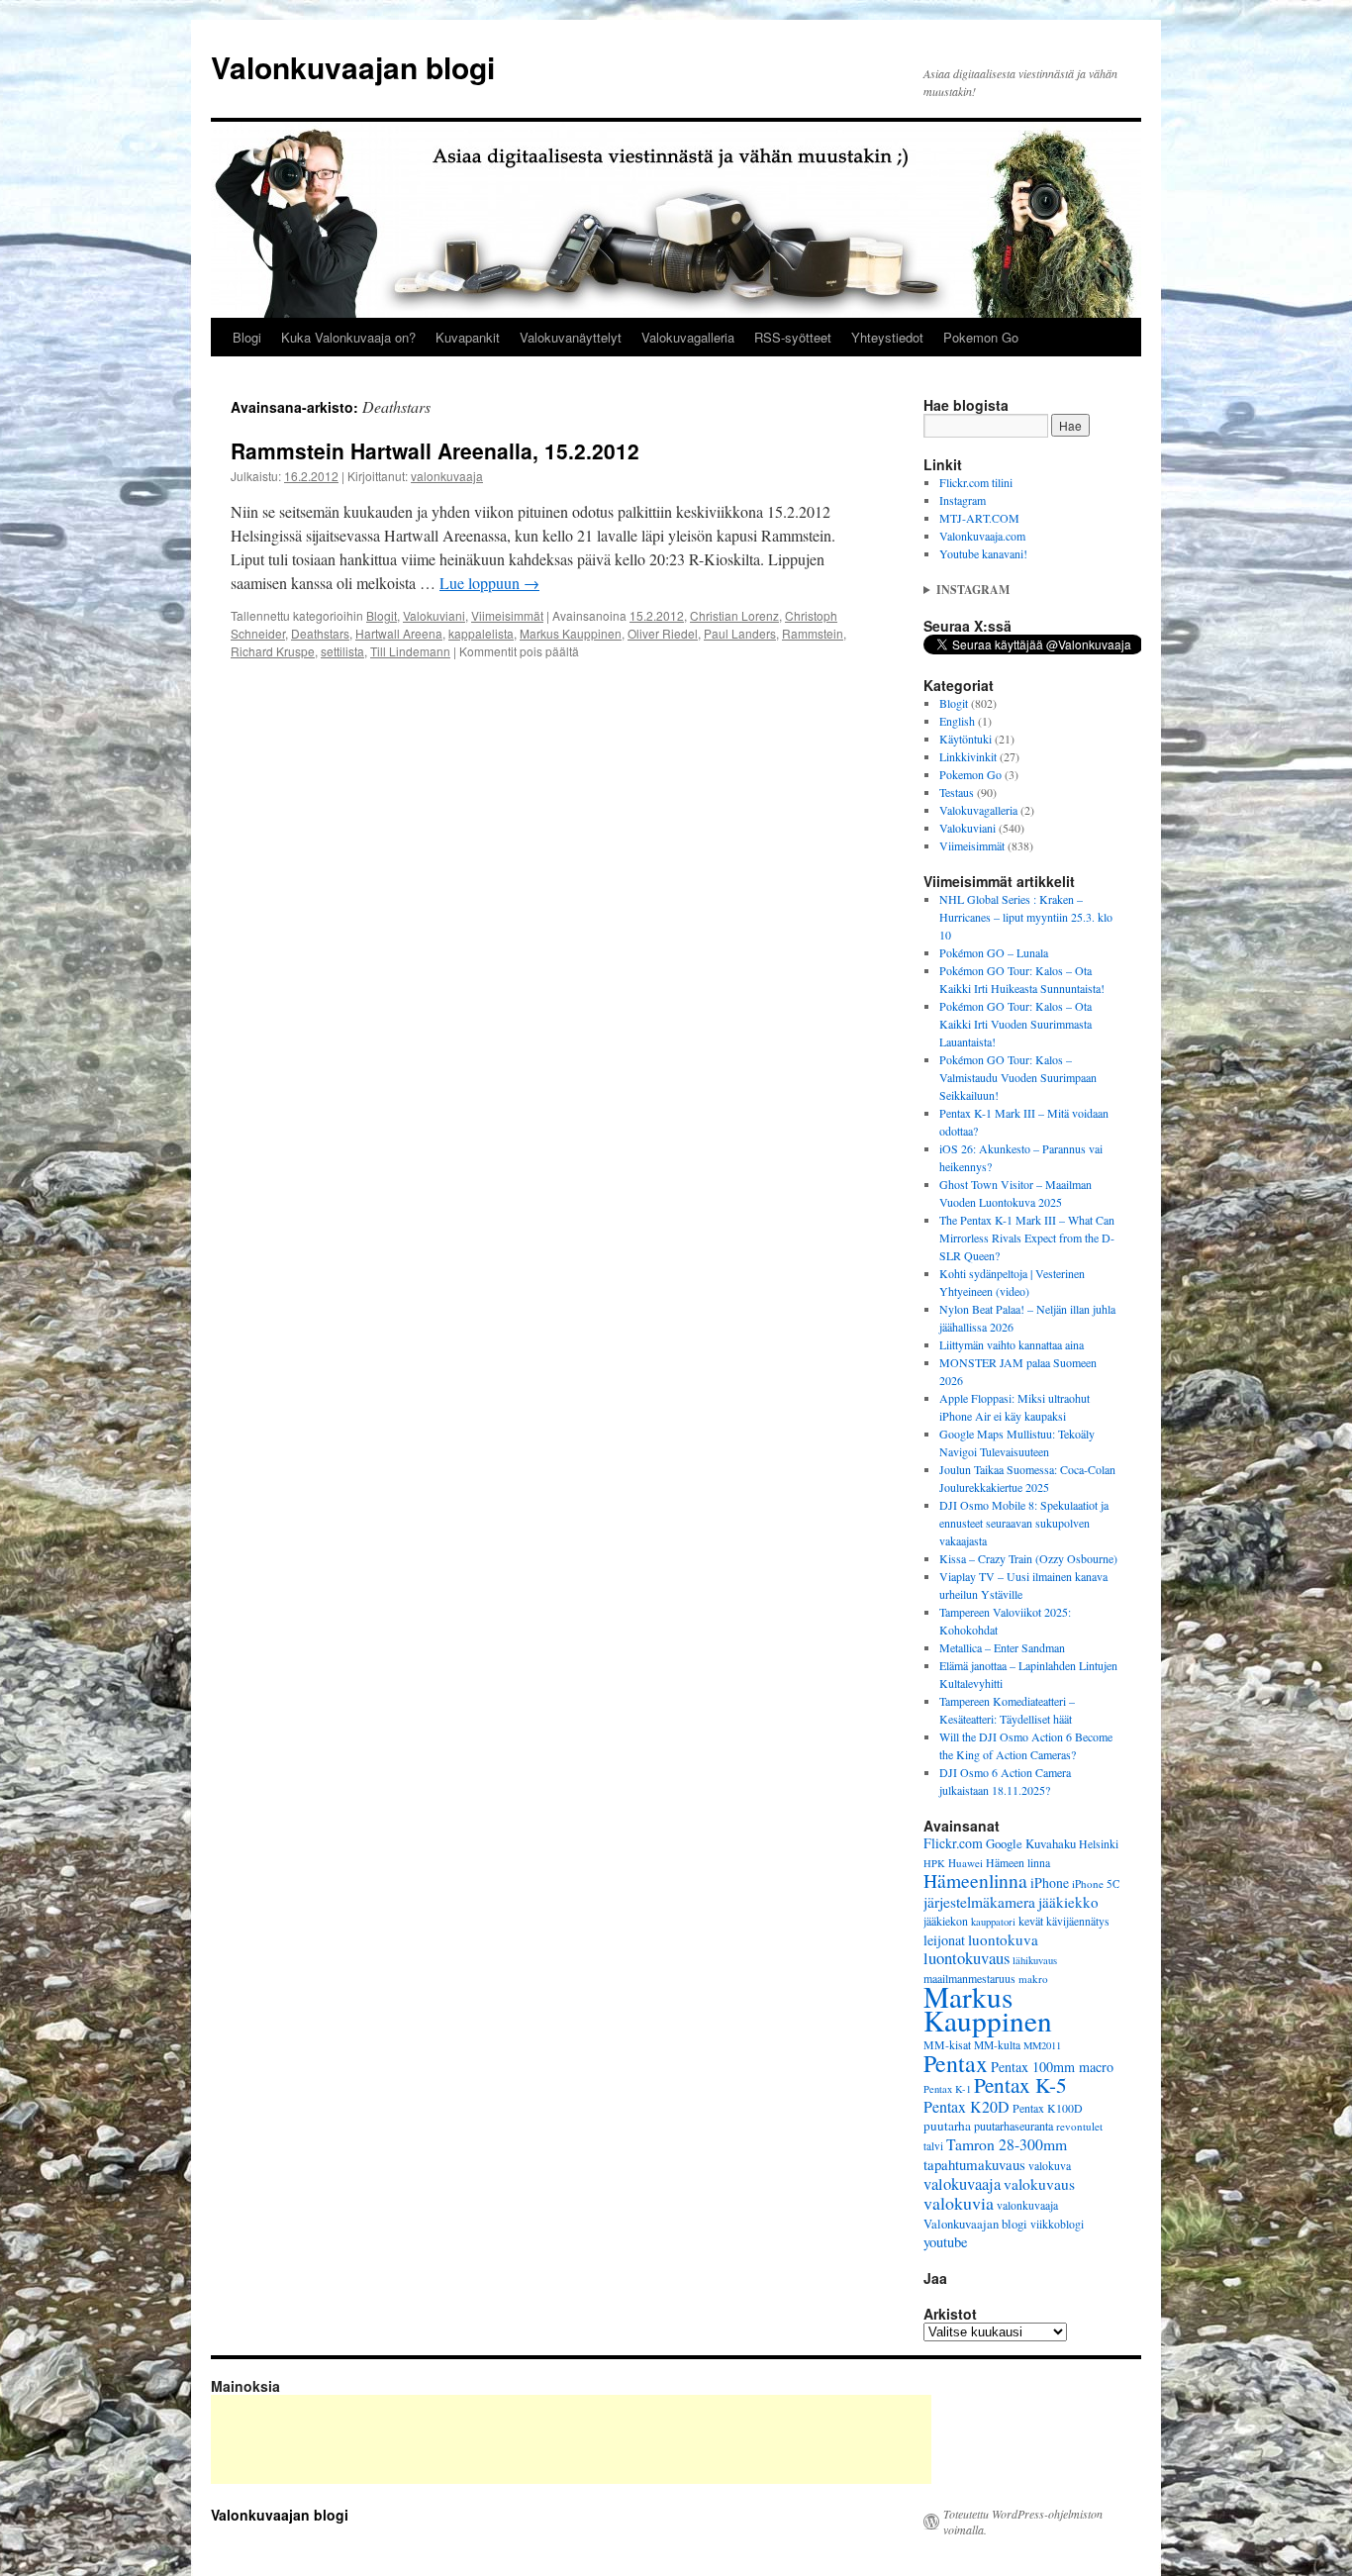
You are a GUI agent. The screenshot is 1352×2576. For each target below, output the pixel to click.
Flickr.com (953, 1843)
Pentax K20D (966, 2106)
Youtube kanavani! (983, 553)
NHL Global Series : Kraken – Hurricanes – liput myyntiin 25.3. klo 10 (1026, 917)
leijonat (944, 1940)
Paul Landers (740, 633)
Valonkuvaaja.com (982, 536)
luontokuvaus (966, 1958)
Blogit (382, 615)
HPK (934, 1863)
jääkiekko (1068, 1902)
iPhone (1050, 1882)
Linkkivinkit (968, 756)
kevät (1031, 1921)
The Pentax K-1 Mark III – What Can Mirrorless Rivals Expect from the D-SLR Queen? (1027, 1238)
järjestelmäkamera (979, 1902)
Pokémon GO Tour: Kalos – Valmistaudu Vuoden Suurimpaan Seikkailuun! (1018, 1077)
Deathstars (320, 633)
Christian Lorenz (734, 615)
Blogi (247, 337)
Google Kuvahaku (1031, 1843)
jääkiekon (946, 1921)
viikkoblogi (1057, 2224)
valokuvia (959, 2203)
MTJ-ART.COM (979, 518)
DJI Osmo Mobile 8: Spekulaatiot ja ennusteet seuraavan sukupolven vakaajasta (1024, 1523)
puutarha (947, 2126)
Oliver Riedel (663, 633)
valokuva (1050, 2166)
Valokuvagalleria (688, 337)
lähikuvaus (1035, 1960)
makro (1033, 1979)
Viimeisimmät (507, 615)
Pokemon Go (981, 337)
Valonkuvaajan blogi (353, 67)
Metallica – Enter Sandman (1002, 1647)
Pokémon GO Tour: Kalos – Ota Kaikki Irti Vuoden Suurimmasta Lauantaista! (1015, 1024)
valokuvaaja (962, 2184)
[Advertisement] (571, 2439)
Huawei (966, 1863)
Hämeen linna (1018, 1863)
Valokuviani (434, 615)
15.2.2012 (657, 615)
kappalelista (481, 633)
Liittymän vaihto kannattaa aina (1012, 1344)
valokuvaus (1039, 2184)
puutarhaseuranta (1014, 2126)
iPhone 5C (1096, 1883)
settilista (342, 651)
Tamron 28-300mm (1007, 2144)
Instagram (963, 500)
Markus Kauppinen (571, 633)
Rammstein (813, 633)
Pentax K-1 (947, 2089)
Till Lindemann (410, 651)
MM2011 (1042, 2045)
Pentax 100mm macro (1052, 2067)
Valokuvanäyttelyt (571, 337)
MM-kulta (997, 2045)
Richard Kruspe (273, 651)
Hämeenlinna (975, 1881)
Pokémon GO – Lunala (994, 952)
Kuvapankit (468, 337)
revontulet (1079, 2126)
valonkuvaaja (447, 476)
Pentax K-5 (1020, 2084)
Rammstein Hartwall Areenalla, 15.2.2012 (435, 450)
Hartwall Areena (399, 633)
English (957, 721)
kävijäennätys (1078, 1921)
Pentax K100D (1048, 2108)
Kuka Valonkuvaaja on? (348, 337)
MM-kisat (947, 2045)
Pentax (956, 2063)
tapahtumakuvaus (974, 2164)
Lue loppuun (489, 583)
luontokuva (1003, 1939)
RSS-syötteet (793, 337)
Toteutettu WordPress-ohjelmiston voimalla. (1023, 2522)
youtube (946, 2242)
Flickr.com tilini (976, 482)
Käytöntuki (966, 739)
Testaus (957, 792)
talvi (933, 2146)
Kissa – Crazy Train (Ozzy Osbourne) (1028, 1558)
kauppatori (993, 1922)
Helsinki (1099, 1844)
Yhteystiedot (887, 337)
